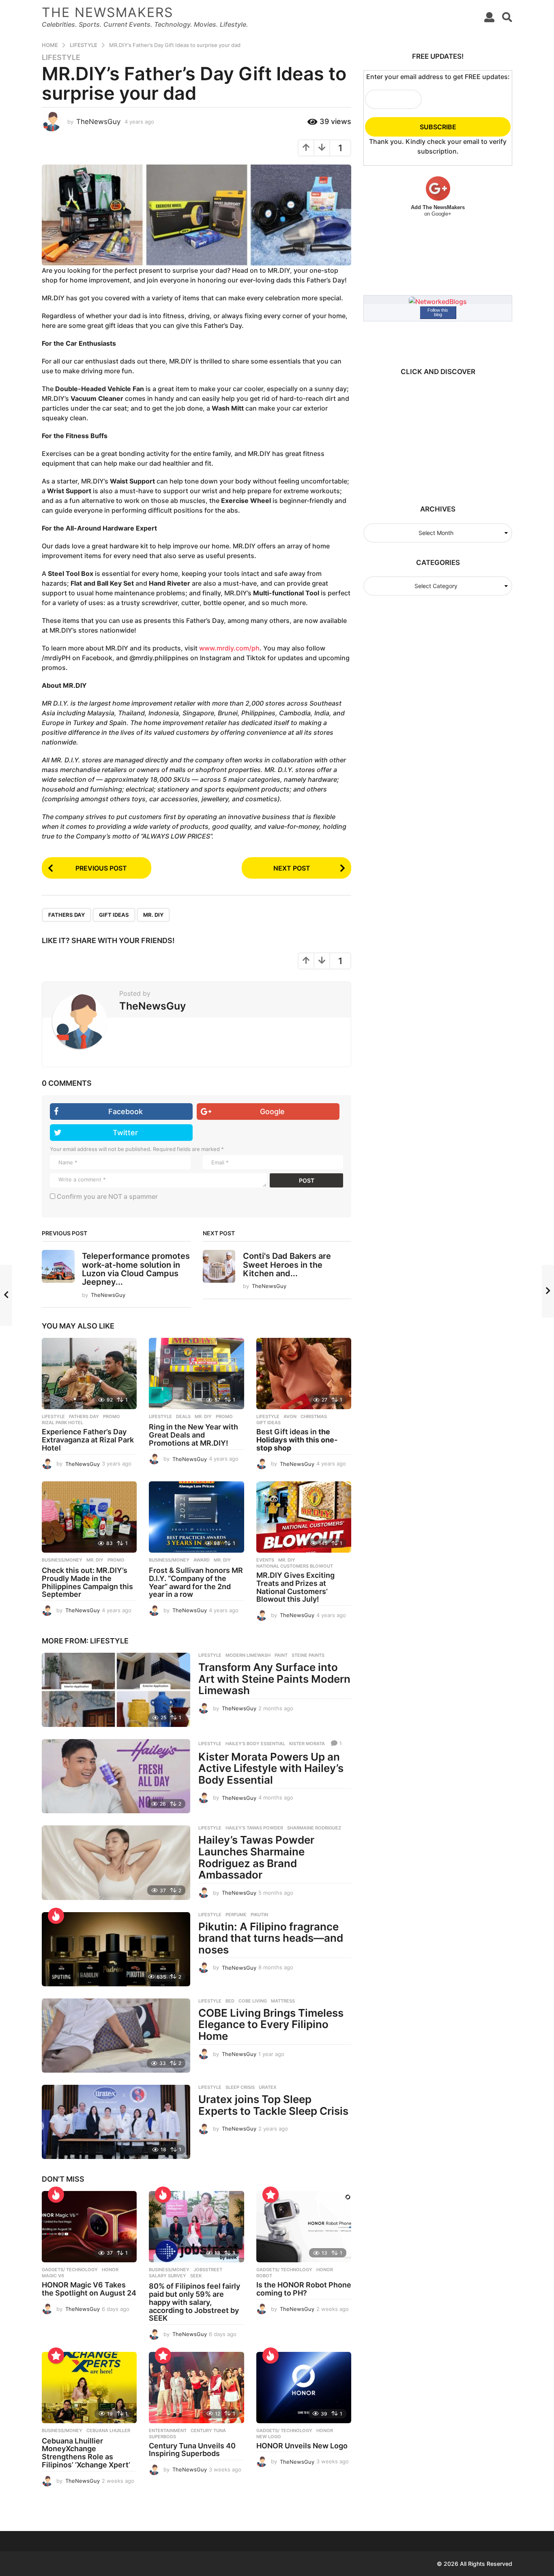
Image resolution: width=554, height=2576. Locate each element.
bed (230, 2001)
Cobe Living (253, 2001)
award (202, 1560)
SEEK (196, 2276)
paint (281, 1655)
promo (112, 1416)
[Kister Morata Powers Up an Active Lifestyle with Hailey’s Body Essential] (116, 1776)
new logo (269, 2437)
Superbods (162, 2437)
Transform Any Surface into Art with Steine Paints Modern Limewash (274, 1679)
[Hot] (56, 1916)
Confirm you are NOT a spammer (106, 1196)
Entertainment (168, 2431)
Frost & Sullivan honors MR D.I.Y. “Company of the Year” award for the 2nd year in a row (196, 1582)
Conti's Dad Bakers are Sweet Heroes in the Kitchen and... (287, 1265)
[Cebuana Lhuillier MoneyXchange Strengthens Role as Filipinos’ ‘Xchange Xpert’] (89, 2388)
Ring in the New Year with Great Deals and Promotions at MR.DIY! (193, 1435)
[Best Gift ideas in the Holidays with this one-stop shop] (304, 1374)
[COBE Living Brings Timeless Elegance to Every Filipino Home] (116, 2036)
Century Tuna (208, 2431)
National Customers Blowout (295, 1566)
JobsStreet (208, 2270)
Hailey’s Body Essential (255, 1744)
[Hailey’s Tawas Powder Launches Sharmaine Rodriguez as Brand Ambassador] (116, 1862)
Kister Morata (307, 1744)
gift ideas (114, 915)
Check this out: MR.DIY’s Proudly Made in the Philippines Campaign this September (87, 1582)
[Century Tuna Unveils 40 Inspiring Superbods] (196, 2388)
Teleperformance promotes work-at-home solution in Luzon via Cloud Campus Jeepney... (136, 1269)
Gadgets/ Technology (70, 2270)
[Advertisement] (434, 436)
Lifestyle (61, 58)
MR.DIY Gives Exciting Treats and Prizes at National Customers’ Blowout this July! (295, 1587)
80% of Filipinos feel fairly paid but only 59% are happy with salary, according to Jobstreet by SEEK (194, 2302)
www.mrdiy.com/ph (229, 648)
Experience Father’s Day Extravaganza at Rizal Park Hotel (88, 1440)
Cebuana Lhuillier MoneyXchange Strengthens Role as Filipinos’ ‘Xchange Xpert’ (86, 2453)
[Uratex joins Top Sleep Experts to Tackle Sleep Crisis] (116, 2122)
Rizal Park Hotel (62, 1423)
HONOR (110, 2270)
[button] (489, 17)
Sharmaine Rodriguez (314, 1828)
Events (265, 1560)
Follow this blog (438, 312)
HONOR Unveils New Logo (302, 2446)
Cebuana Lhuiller (108, 2431)
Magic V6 (53, 2276)
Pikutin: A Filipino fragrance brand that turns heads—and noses (271, 1938)
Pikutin (259, 1915)
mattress (283, 2001)
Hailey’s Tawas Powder (254, 1828)
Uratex (268, 2087)
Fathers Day (67, 915)
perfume (236, 1915)
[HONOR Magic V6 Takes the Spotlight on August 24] (89, 2227)
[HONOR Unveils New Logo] (304, 2388)
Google (272, 1111)
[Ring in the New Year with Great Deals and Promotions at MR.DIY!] (196, 1374)
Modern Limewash (248, 1655)
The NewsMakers (107, 12)
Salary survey (167, 2276)
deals (183, 1416)
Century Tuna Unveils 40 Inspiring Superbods (192, 2450)
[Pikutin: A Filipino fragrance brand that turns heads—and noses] (116, 1949)
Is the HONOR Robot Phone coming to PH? (304, 2289)
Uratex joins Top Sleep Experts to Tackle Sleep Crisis (273, 2105)
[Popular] (271, 2195)
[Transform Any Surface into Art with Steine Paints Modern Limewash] (116, 1690)
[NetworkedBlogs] (438, 301)
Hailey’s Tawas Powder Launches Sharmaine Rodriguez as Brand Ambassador (256, 1857)
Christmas (314, 1416)
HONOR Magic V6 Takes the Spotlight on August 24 (89, 2289)
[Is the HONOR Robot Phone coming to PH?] (304, 2227)
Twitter (125, 1133)
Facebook (126, 1111)
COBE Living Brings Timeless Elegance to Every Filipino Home (271, 2024)
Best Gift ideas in (297, 1440)
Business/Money (62, 1560)
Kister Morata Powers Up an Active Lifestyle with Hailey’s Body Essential (271, 1768)
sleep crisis (240, 2087)
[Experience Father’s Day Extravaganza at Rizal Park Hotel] (89, 1374)
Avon (290, 1416)
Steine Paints (308, 1655)
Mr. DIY (153, 915)
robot (264, 2276)
